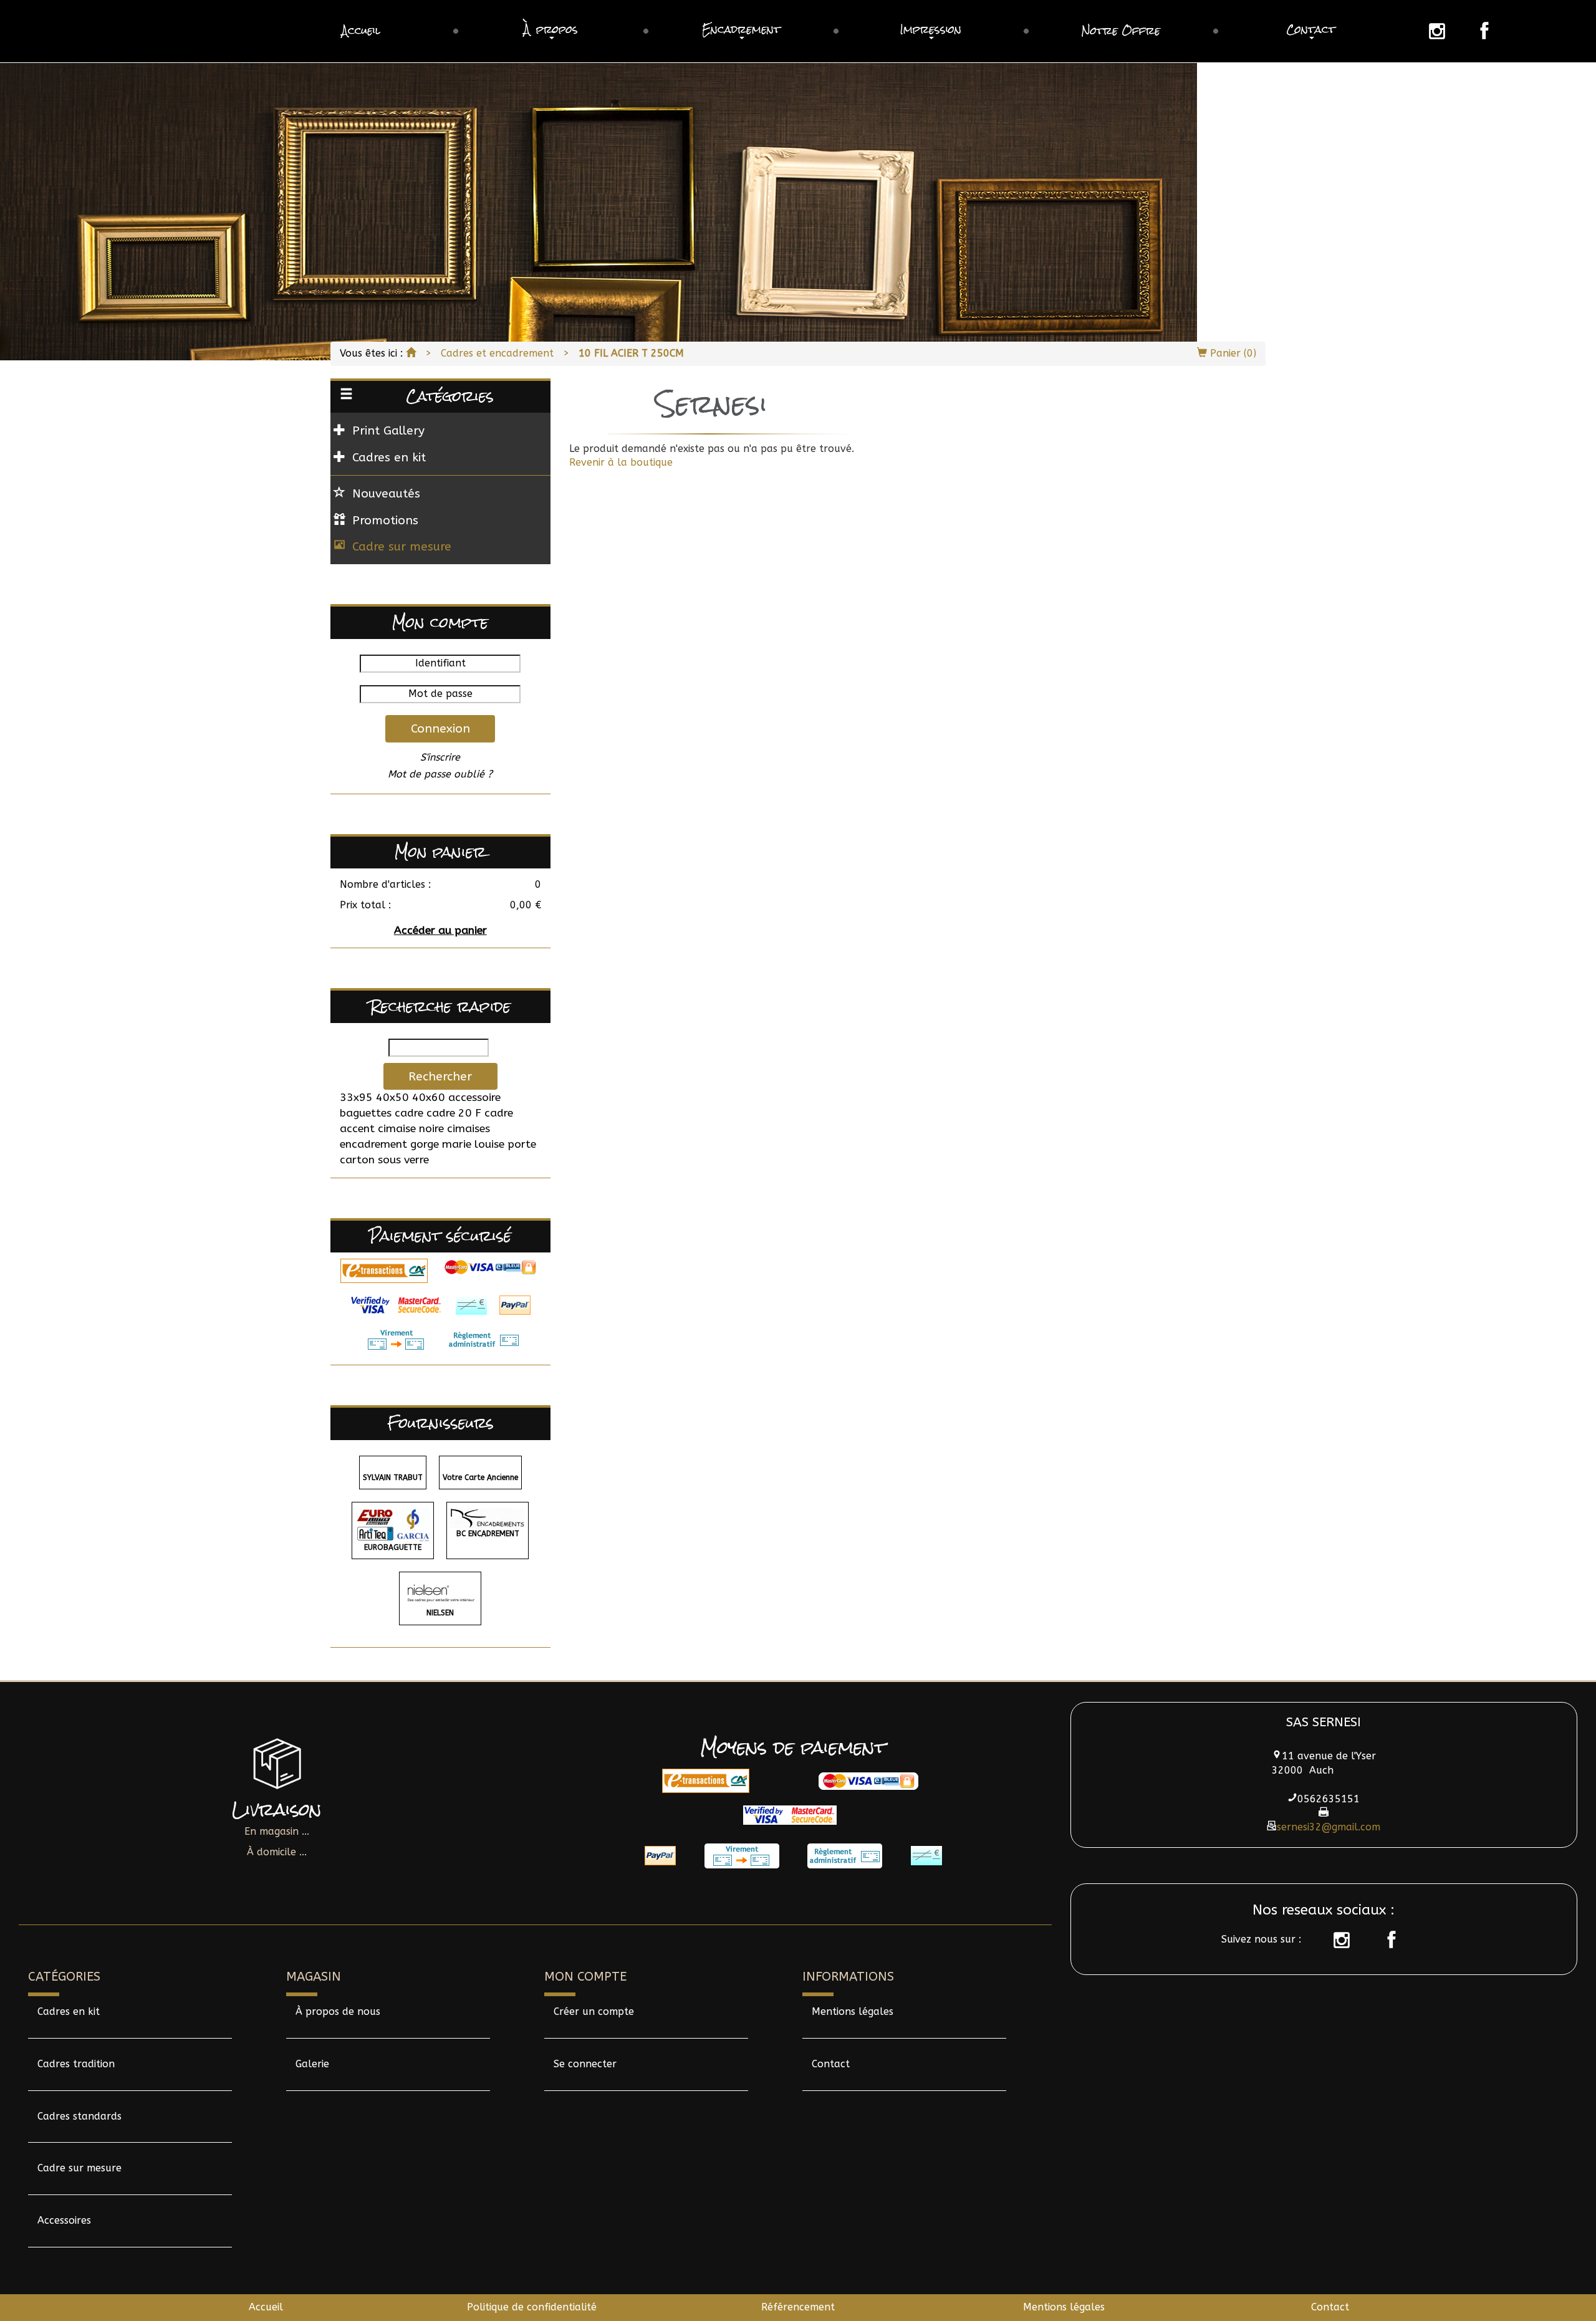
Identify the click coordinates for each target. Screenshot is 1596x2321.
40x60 (429, 1098)
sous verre (403, 1160)
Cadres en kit (69, 2011)
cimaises (469, 1129)
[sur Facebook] (1385, 1940)
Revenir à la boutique (621, 462)
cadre (409, 1113)
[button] (551, 31)
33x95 (356, 1098)
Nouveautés (386, 493)
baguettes (366, 1113)
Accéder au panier (440, 930)
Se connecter (585, 2064)
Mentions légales (853, 2011)
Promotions (385, 520)
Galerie (312, 2064)
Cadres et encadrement (497, 353)
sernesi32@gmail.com (1329, 1827)
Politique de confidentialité (532, 2307)
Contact (831, 2064)
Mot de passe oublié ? (440, 774)
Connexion (440, 728)
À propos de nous (338, 2011)
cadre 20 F (454, 1113)
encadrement (373, 1144)
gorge (425, 1144)
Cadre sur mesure (402, 546)
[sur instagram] (1335, 1940)
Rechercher (440, 1076)
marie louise (473, 1144)
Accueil (266, 2307)
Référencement (798, 2307)
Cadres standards (79, 2116)
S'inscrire (440, 757)
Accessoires (64, 2220)
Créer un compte (594, 2011)
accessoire (474, 1098)
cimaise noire (411, 1129)
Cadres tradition (76, 2064)
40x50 (392, 1098)
